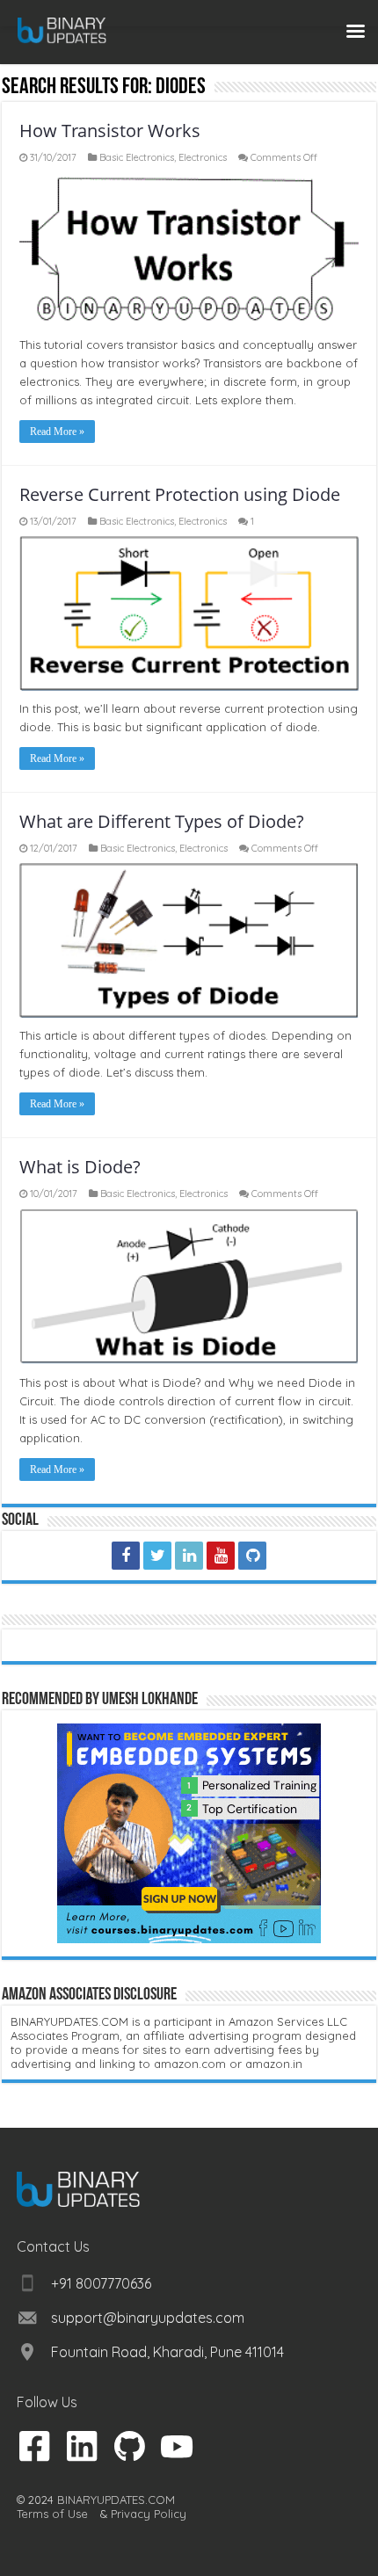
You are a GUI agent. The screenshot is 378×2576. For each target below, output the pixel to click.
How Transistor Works (110, 131)
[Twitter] (157, 1556)
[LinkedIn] (189, 1556)
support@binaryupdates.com (148, 2318)
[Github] (252, 1556)
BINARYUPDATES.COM (116, 2500)
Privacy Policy (149, 2514)
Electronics (203, 157)
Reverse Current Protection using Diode (180, 494)
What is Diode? (80, 1167)
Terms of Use (52, 2514)
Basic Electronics (137, 157)
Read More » (57, 432)
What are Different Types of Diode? (162, 821)
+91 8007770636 (101, 2283)
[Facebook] (126, 1556)
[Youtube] (221, 1556)
